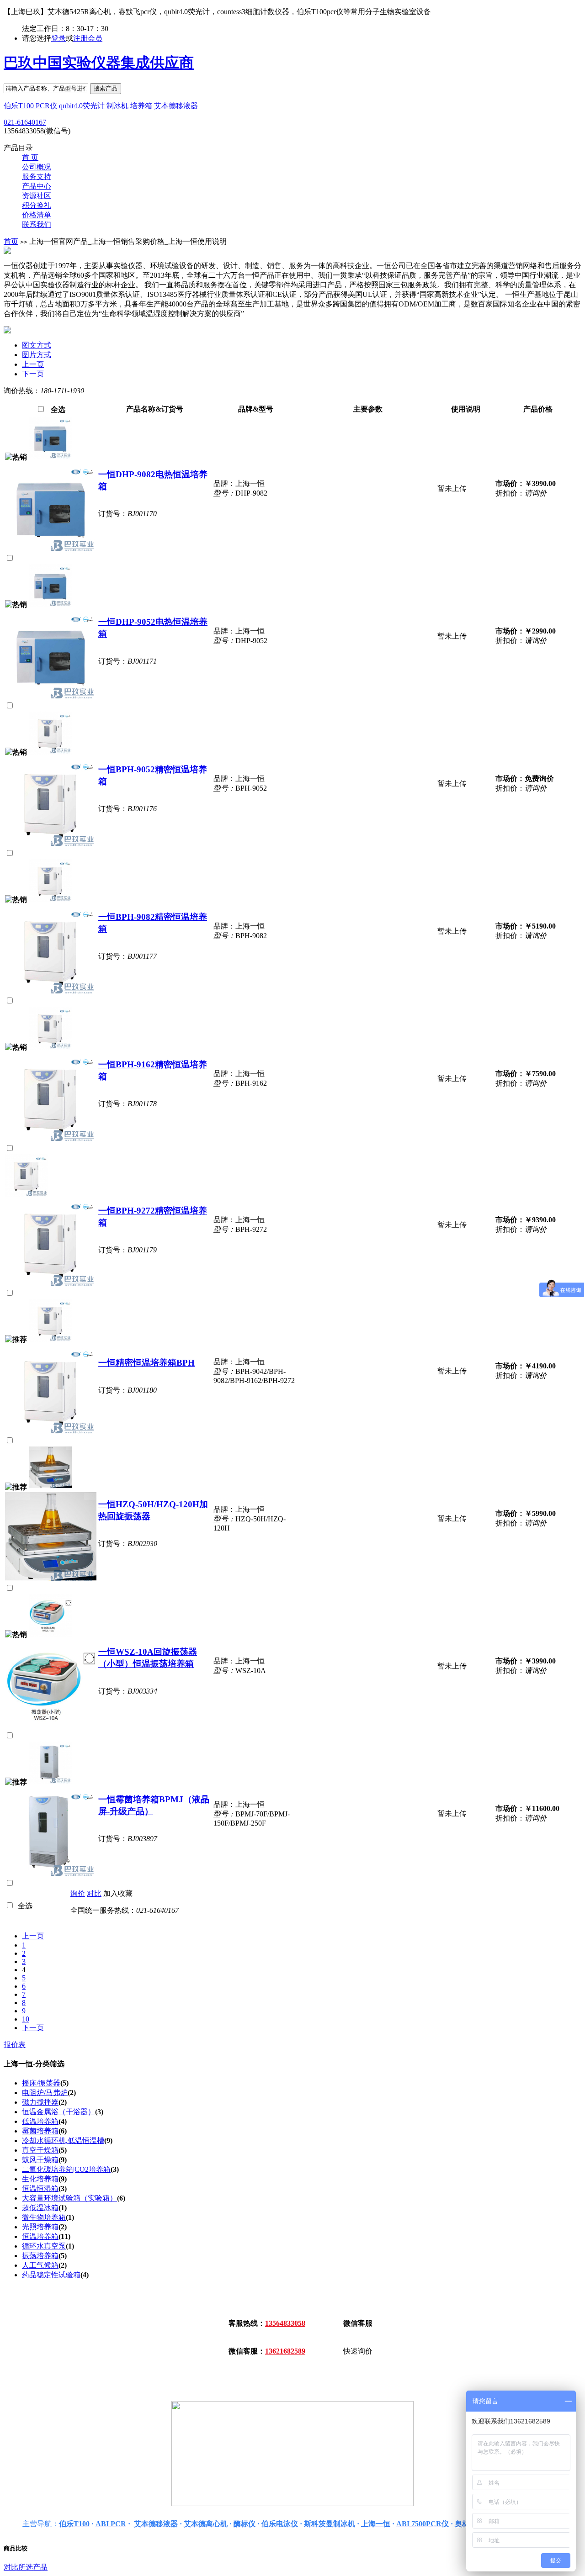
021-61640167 (25, 122)
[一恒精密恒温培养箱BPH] (50, 1339)
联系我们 (37, 224)
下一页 (33, 374)
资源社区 (37, 196)
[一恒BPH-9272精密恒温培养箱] (27, 1195)
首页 (11, 241)
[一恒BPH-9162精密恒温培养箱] (50, 1047)
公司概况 (37, 167)
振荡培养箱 (40, 2256)
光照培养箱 (40, 2227)
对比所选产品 (26, 2567)
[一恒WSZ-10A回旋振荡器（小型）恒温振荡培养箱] (50, 1634)
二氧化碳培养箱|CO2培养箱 (66, 2169)
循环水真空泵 (44, 2246)
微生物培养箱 (44, 2217)
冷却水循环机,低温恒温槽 (63, 2141)
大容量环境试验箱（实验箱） (69, 2198)
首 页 (30, 157)
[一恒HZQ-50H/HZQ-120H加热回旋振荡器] (50, 1487)
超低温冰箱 (40, 2208)
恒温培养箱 (40, 2236)
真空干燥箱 (40, 2150)
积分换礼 (37, 205)
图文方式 (37, 345)
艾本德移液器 (176, 106)
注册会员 (88, 38)
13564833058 (285, 2323)
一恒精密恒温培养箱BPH (146, 1363)
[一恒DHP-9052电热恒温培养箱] (50, 604)
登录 (58, 38)
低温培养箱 (40, 2121)
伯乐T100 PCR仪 (30, 106)
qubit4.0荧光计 (82, 106)
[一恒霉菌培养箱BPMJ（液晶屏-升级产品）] (50, 1782)
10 (26, 2019)
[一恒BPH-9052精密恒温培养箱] (50, 752)
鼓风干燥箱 (40, 2160)
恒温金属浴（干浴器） (58, 2112)
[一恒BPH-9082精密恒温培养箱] (50, 900)
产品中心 (37, 186)
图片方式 (37, 355)
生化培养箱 (40, 2179)
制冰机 (117, 106)
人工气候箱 (40, 2265)
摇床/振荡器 (41, 2083)
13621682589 (285, 2351)
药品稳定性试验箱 (51, 2275)
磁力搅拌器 (40, 2102)
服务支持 (37, 177)
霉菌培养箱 (40, 2131)
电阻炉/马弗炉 (45, 2093)
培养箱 (141, 106)
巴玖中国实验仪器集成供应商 (99, 63)
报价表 (15, 2045)
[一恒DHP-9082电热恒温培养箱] (50, 457)
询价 (78, 1893)
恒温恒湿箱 (40, 2188)
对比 (94, 1893)
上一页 (33, 364)
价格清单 (37, 215)
